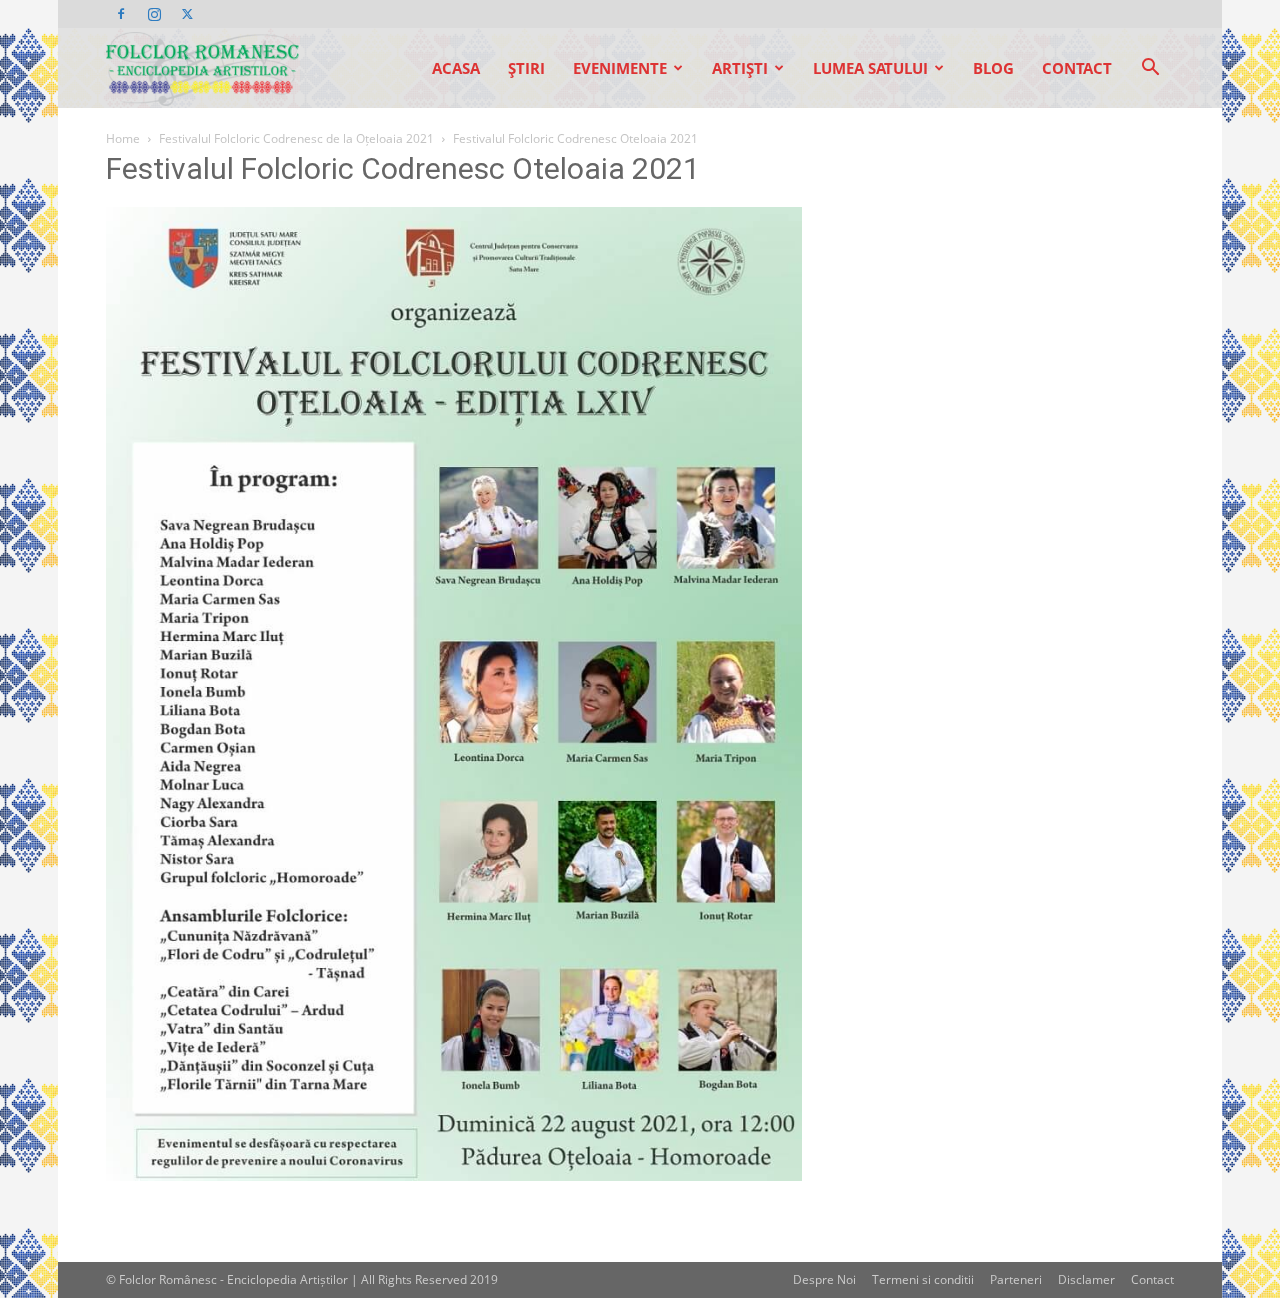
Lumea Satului (870, 68)
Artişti (740, 68)
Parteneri (1016, 1279)
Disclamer (1086, 1279)
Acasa (456, 68)
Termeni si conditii (923, 1279)
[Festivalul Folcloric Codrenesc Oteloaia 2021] (454, 1175)
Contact (1077, 68)
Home (123, 138)
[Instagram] (154, 14)
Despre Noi (824, 1279)
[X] (187, 14)
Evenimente (620, 68)
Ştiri (526, 68)
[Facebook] (121, 14)
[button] (1150, 69)
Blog (993, 68)
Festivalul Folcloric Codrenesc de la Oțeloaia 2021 (296, 138)
